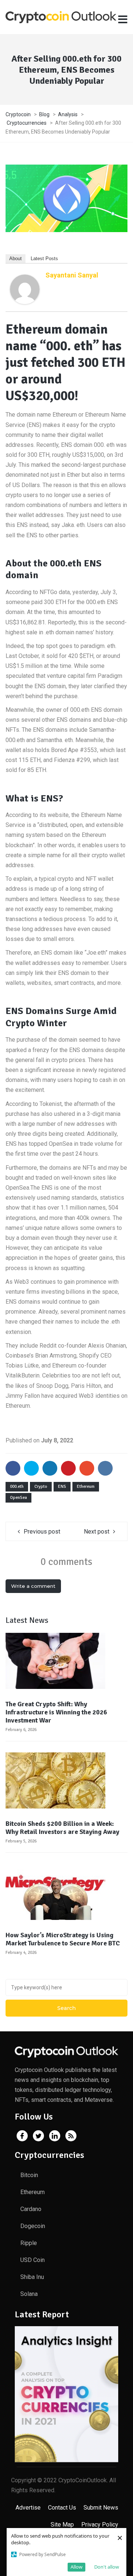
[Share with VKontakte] (105, 1468)
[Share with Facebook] (13, 1468)
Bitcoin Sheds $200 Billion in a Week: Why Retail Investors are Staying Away (62, 1828)
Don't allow (107, 2567)
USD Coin (33, 2260)
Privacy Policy (100, 2525)
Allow (76, 2567)
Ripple (29, 2243)
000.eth (17, 1487)
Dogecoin (33, 2226)
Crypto (41, 1487)
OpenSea (18, 1498)
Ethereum (86, 1487)
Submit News (101, 2508)
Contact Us (62, 2508)
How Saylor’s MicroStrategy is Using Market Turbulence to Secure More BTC (63, 1939)
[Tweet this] (31, 1468)
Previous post (42, 1532)
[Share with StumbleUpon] (87, 1468)
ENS (62, 1487)
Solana (29, 2294)
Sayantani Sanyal (72, 275)
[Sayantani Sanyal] (25, 289)
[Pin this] (68, 1468)
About (16, 258)
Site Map (62, 2525)
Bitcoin (29, 2175)
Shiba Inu (32, 2277)
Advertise (28, 2508)
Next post (97, 1532)
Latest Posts (44, 258)
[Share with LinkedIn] (50, 1468)
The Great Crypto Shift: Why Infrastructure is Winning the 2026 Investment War (56, 1712)
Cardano (31, 2209)
